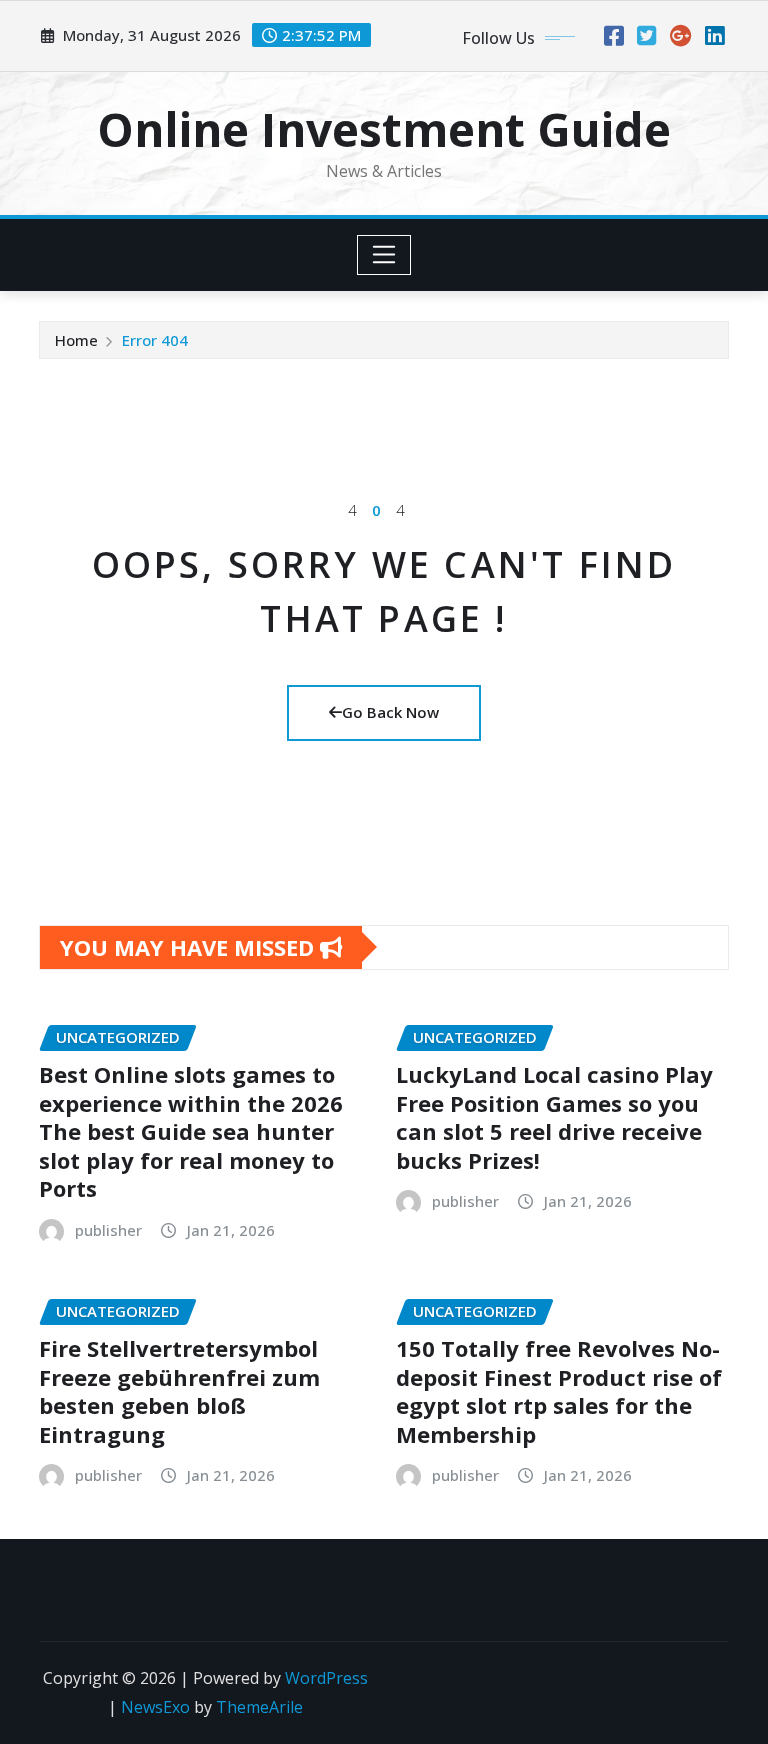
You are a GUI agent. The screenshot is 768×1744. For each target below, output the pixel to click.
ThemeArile (259, 1707)
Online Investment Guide (384, 129)
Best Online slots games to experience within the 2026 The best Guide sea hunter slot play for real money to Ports (191, 1131)
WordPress (326, 1678)
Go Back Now (390, 712)
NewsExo (155, 1707)
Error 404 (155, 340)
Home (76, 340)
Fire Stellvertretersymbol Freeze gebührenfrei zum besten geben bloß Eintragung (179, 1391)
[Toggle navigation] (384, 255)
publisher (108, 1230)
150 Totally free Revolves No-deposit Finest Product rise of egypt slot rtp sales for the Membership (559, 1391)
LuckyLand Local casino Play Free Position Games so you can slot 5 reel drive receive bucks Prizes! (554, 1117)
